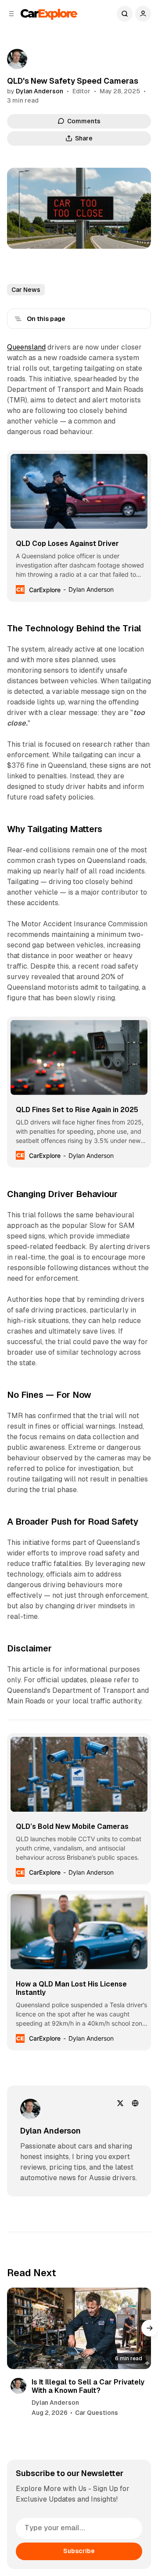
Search (125, 14)
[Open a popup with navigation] (11, 14)
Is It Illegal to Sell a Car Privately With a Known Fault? (88, 2386)
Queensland (26, 347)
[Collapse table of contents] (18, 319)
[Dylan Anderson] (17, 59)
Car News (26, 290)
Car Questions (97, 2413)
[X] (120, 2103)
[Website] (135, 2103)
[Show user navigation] (143, 14)
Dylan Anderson (39, 91)
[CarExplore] (49, 13)
